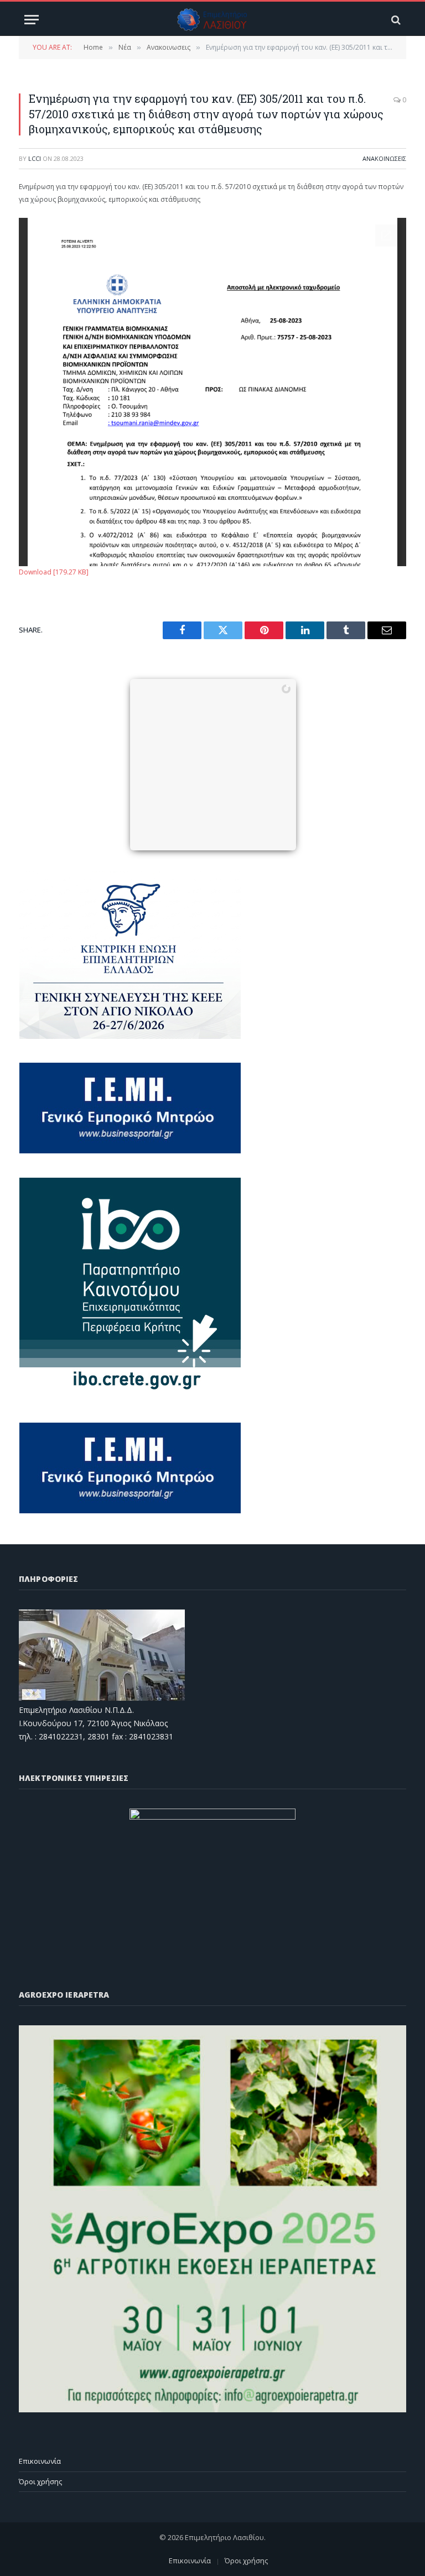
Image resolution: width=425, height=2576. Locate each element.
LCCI (35, 158)
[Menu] (32, 20)
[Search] (395, 20)
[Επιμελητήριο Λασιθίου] (213, 20)
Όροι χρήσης (40, 2481)
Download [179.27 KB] (54, 572)
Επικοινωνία (40, 2461)
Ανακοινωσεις (384, 158)
